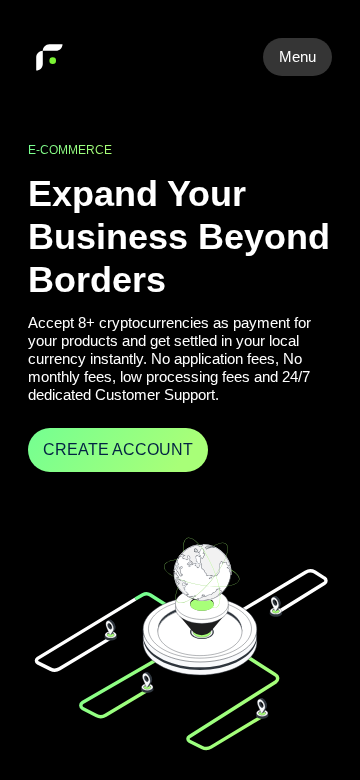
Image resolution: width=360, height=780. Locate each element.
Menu (297, 56)
